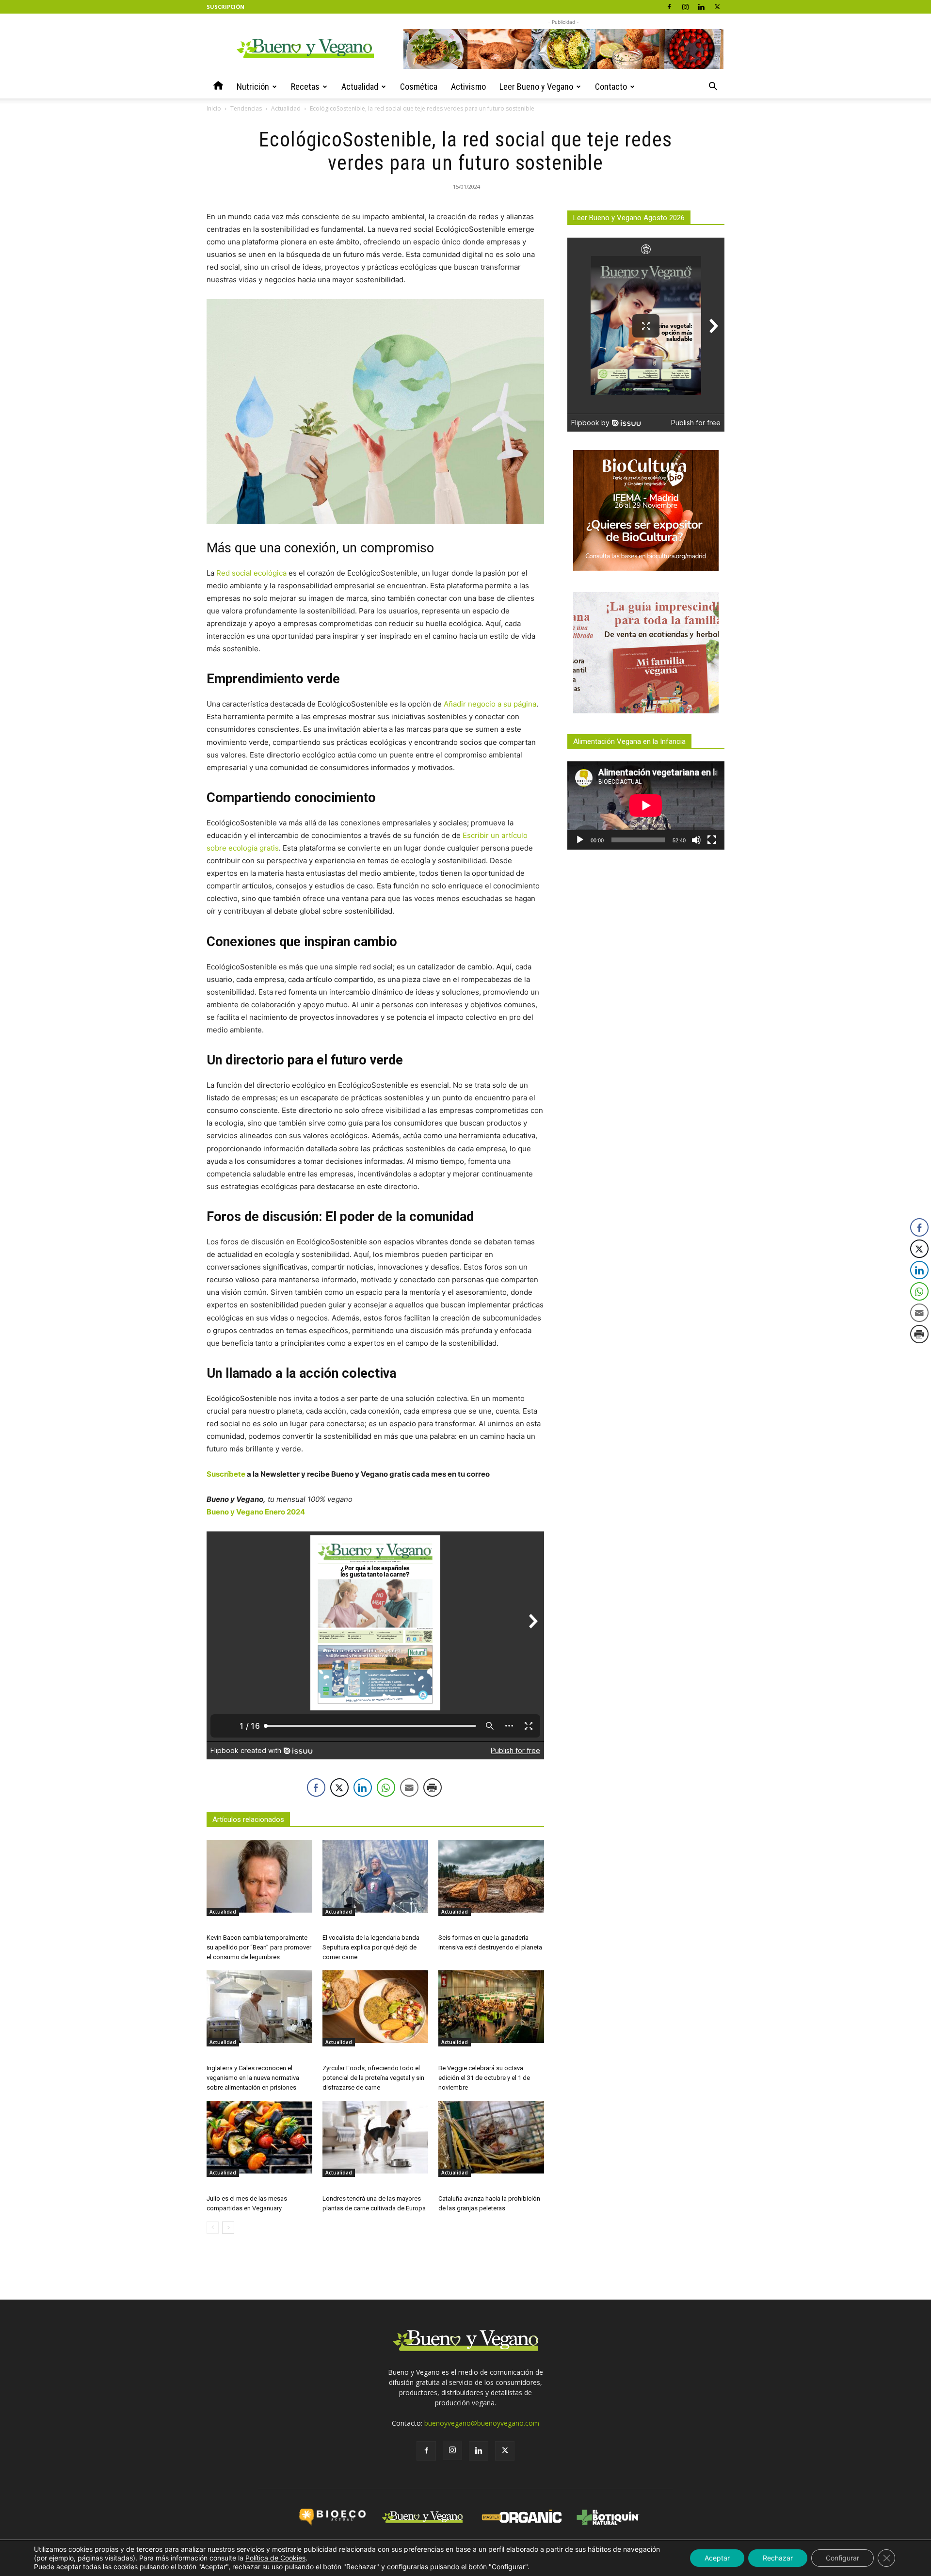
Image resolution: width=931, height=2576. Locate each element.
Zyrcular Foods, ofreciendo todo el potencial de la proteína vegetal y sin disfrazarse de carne (373, 2078)
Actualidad (360, 87)
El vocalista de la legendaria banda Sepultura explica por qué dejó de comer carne (371, 1947)
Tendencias (246, 108)
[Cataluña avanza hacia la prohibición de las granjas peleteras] (491, 2137)
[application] (646, 805)
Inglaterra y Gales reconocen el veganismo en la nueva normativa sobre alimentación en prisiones (253, 2078)
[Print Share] (433, 1787)
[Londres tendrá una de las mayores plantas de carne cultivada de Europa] (375, 2137)
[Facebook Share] (316, 1787)
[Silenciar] (696, 840)
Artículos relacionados (248, 1819)
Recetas (305, 87)
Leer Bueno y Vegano (536, 87)
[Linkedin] (701, 7)
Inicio (214, 108)
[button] (713, 88)
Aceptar (717, 2558)
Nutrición (253, 87)
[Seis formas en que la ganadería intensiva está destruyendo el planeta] (491, 1876)
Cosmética (419, 87)
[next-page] (228, 2228)
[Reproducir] (580, 840)
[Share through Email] (409, 1787)
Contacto (611, 87)
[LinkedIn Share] (363, 1787)
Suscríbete (226, 1474)
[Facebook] (669, 7)
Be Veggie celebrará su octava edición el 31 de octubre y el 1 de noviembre (484, 2078)
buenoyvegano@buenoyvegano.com (482, 2423)
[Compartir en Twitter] (339, 1787)
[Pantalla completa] (712, 840)
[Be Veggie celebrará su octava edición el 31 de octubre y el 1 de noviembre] (491, 2007)
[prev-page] (213, 2228)
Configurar (843, 2558)
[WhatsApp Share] (386, 1787)
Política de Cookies (275, 2558)
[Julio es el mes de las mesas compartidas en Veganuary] (259, 2137)
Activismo (468, 87)
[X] (717, 7)
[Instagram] (685, 7)
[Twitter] (505, 2451)
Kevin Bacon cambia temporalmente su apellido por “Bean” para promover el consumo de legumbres (259, 1947)
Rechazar (778, 2558)
